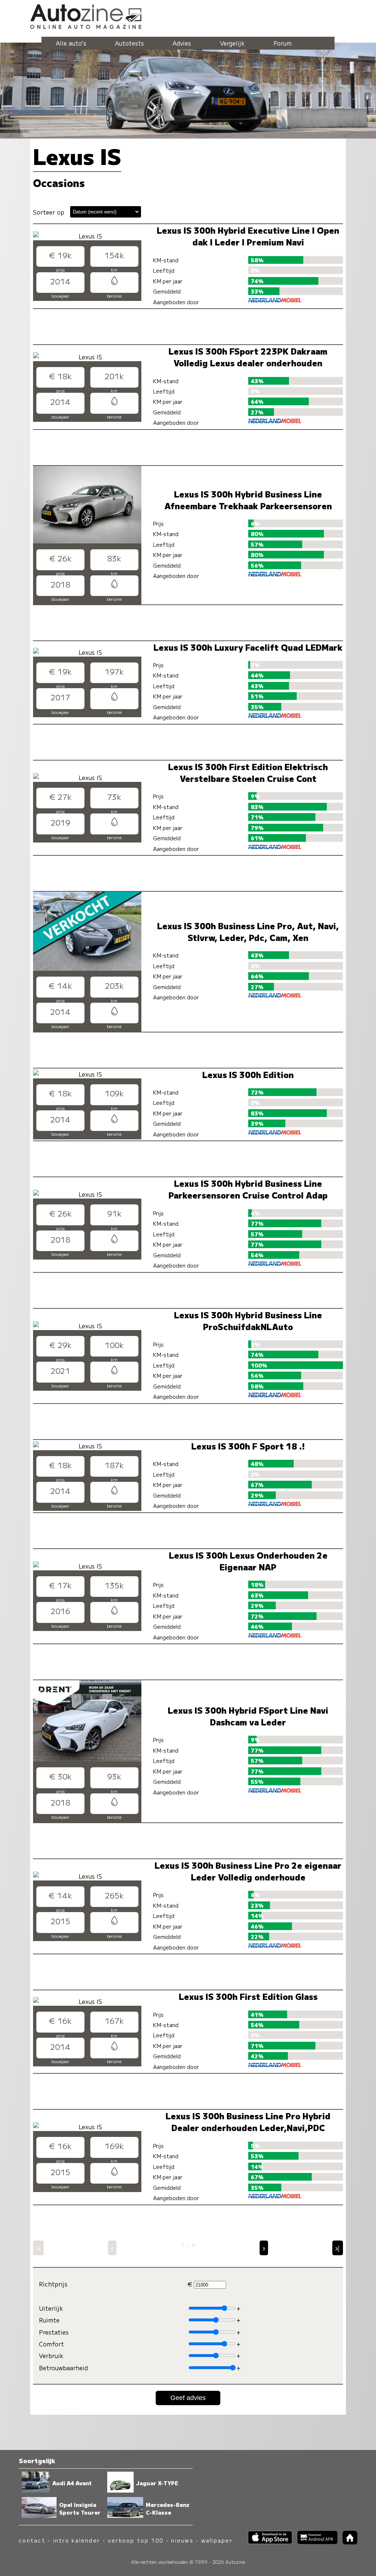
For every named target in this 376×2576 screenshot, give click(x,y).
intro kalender (77, 2540)
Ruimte (49, 2320)
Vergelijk (232, 43)
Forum (283, 43)
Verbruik (51, 2356)
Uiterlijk (51, 2308)
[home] (347, 2542)
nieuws (182, 2540)
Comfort (51, 2344)
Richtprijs (53, 2284)
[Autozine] (188, 15)
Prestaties (54, 2332)
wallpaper (217, 2540)
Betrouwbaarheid (63, 2368)
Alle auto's (71, 43)
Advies (182, 43)
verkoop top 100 (136, 2540)
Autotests (129, 43)
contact (32, 2540)
